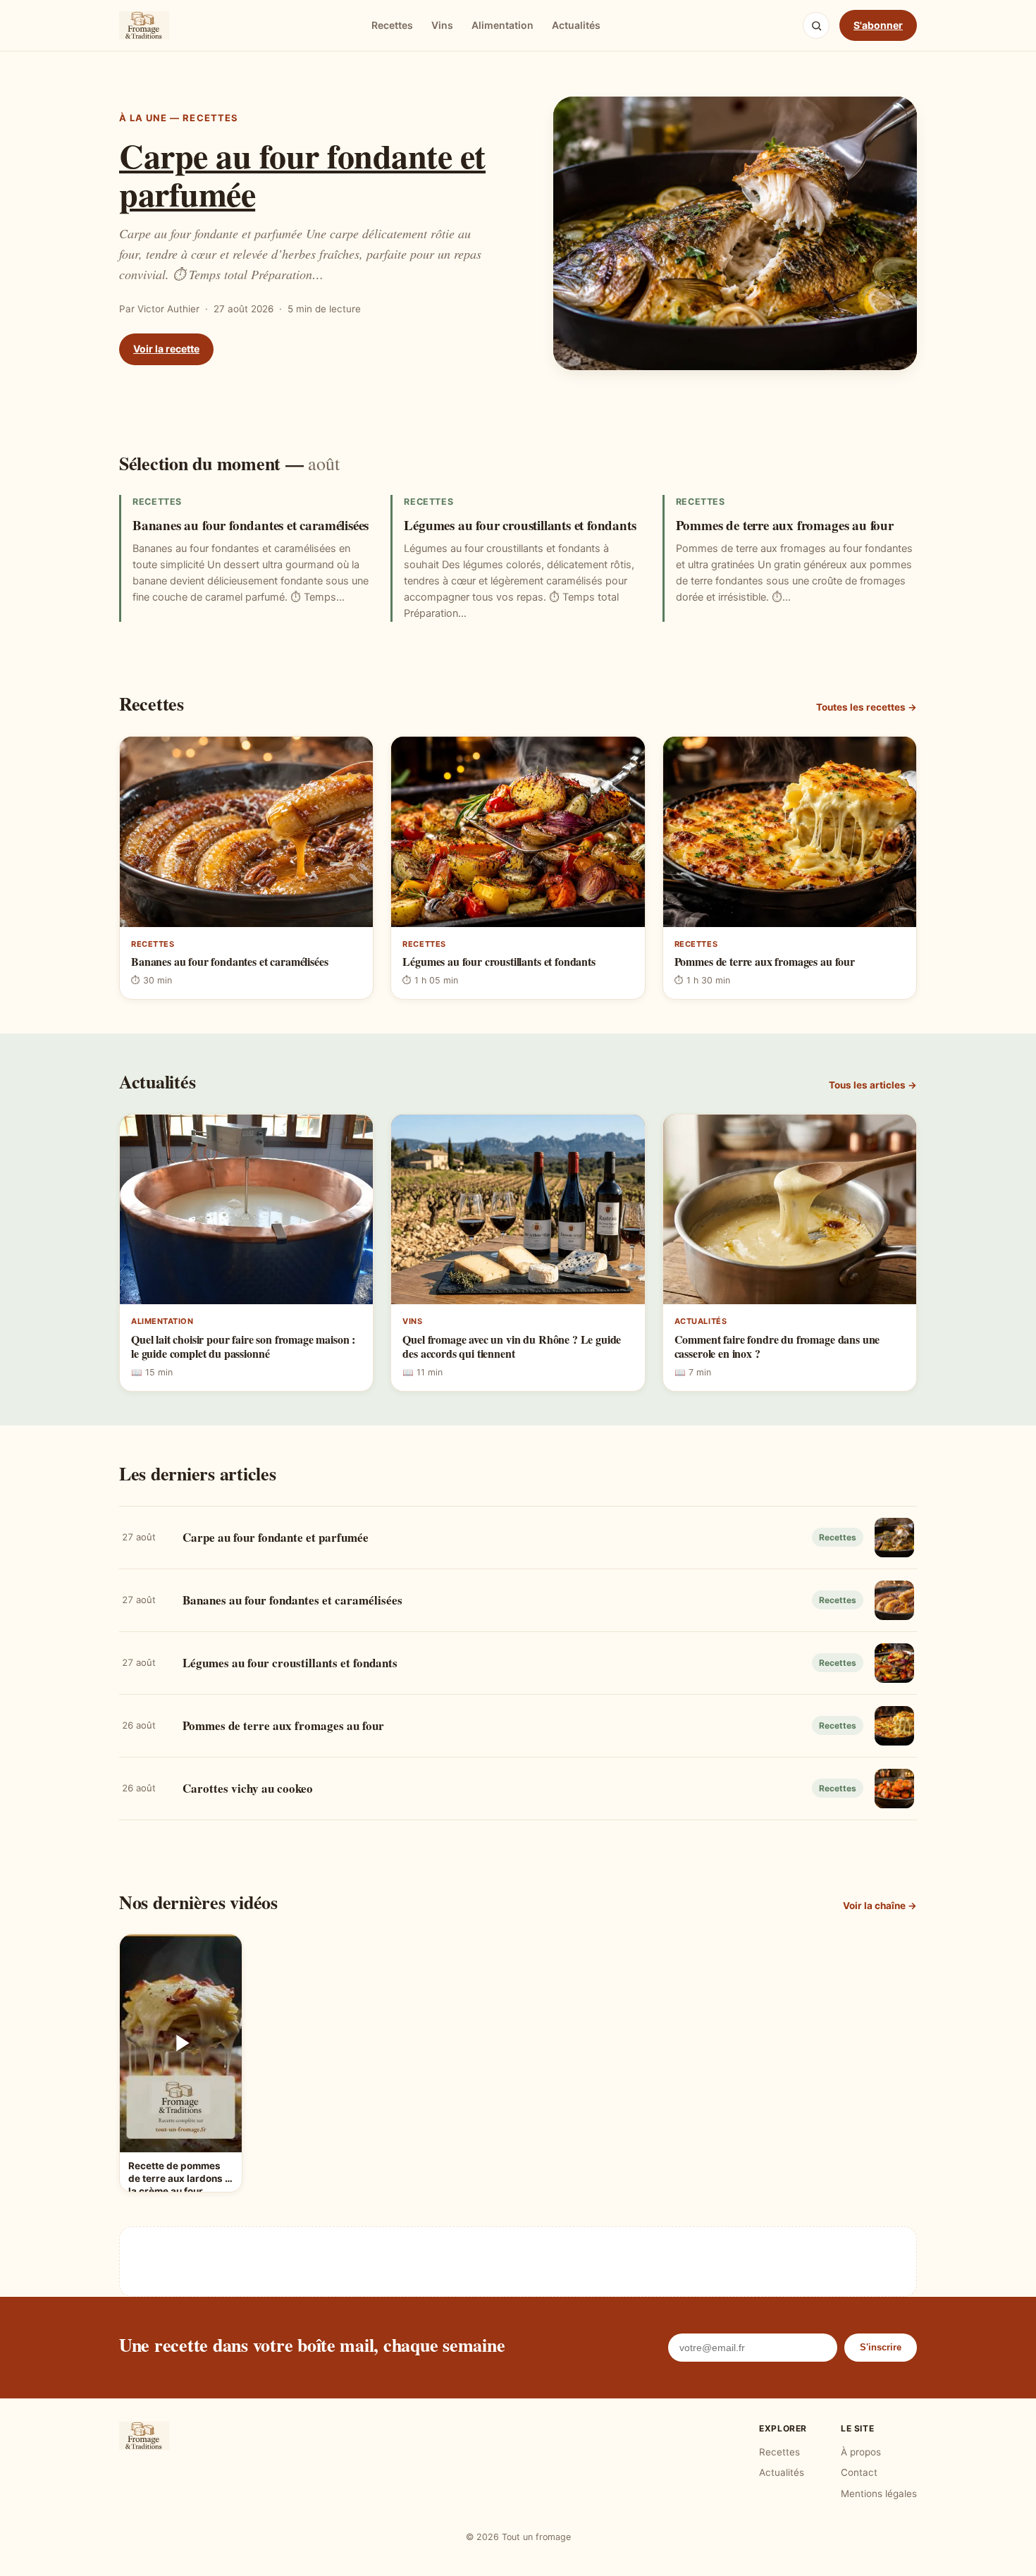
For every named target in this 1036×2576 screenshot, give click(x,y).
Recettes (392, 25)
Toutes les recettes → (867, 707)
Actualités (576, 25)
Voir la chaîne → (880, 1906)
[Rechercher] (816, 25)
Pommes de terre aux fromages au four (785, 525)
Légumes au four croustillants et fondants (520, 525)
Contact (859, 2472)
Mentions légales (879, 2494)
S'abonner (878, 25)
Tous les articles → (873, 1085)
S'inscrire (881, 2347)
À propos (861, 2452)
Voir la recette (166, 349)
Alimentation (502, 25)
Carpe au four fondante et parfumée (302, 174)
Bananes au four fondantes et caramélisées (251, 525)
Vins (442, 25)
